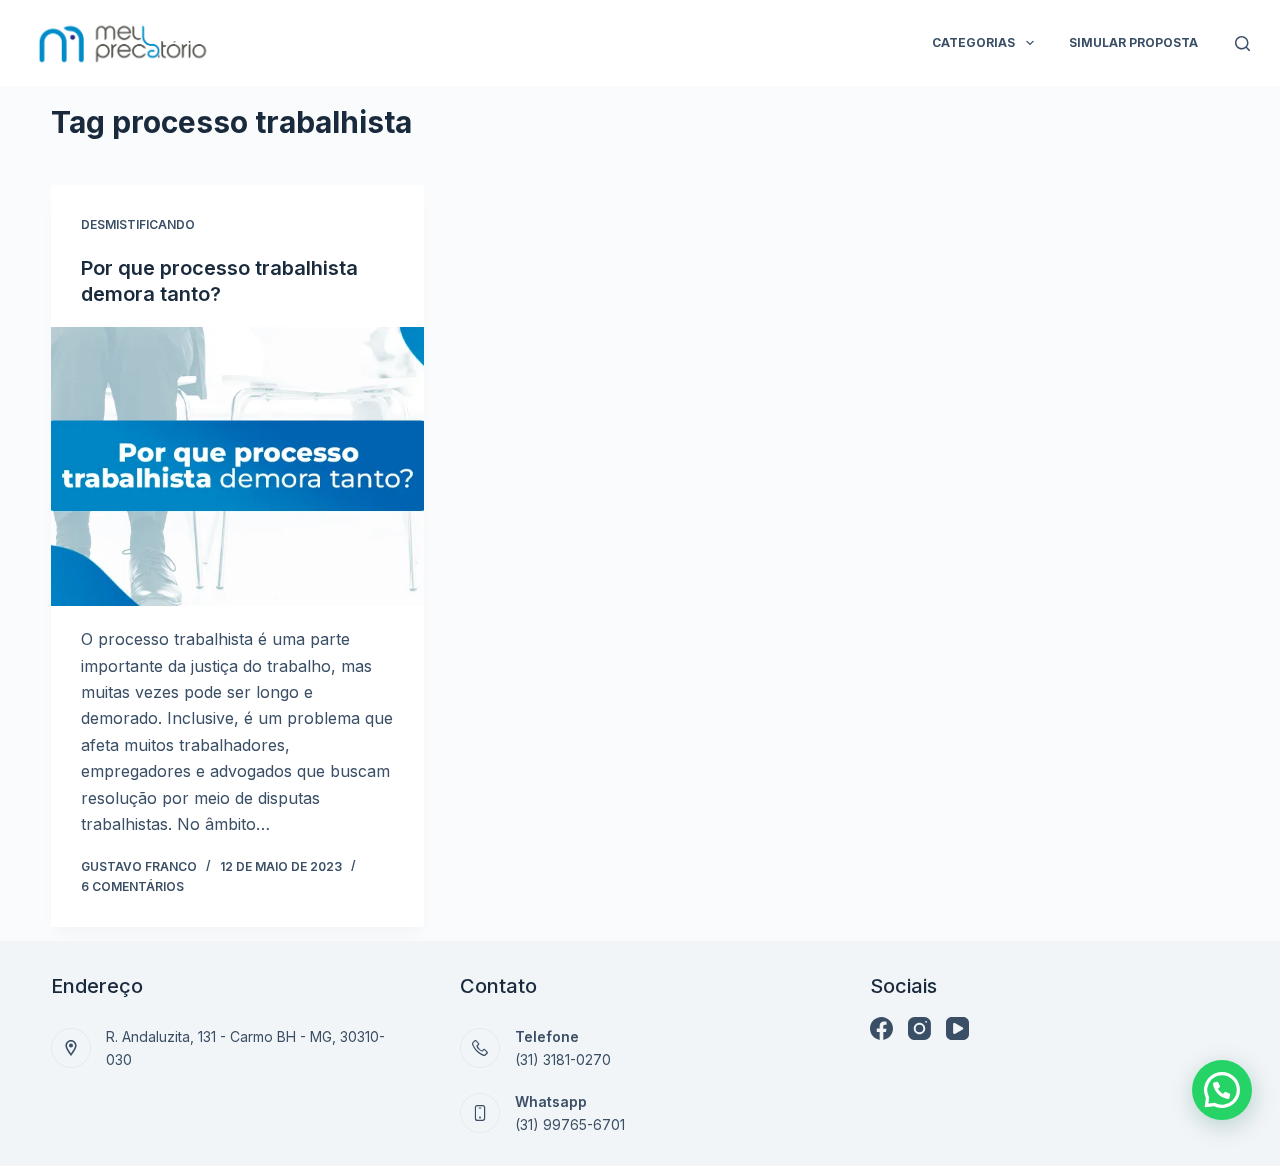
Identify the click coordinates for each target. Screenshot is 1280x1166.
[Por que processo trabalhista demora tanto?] (237, 466)
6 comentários (132, 886)
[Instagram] (919, 1028)
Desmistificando (138, 224)
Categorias (973, 42)
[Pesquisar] (1242, 43)
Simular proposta (1133, 42)
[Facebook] (881, 1028)
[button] (1222, 1090)
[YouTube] (957, 1028)
